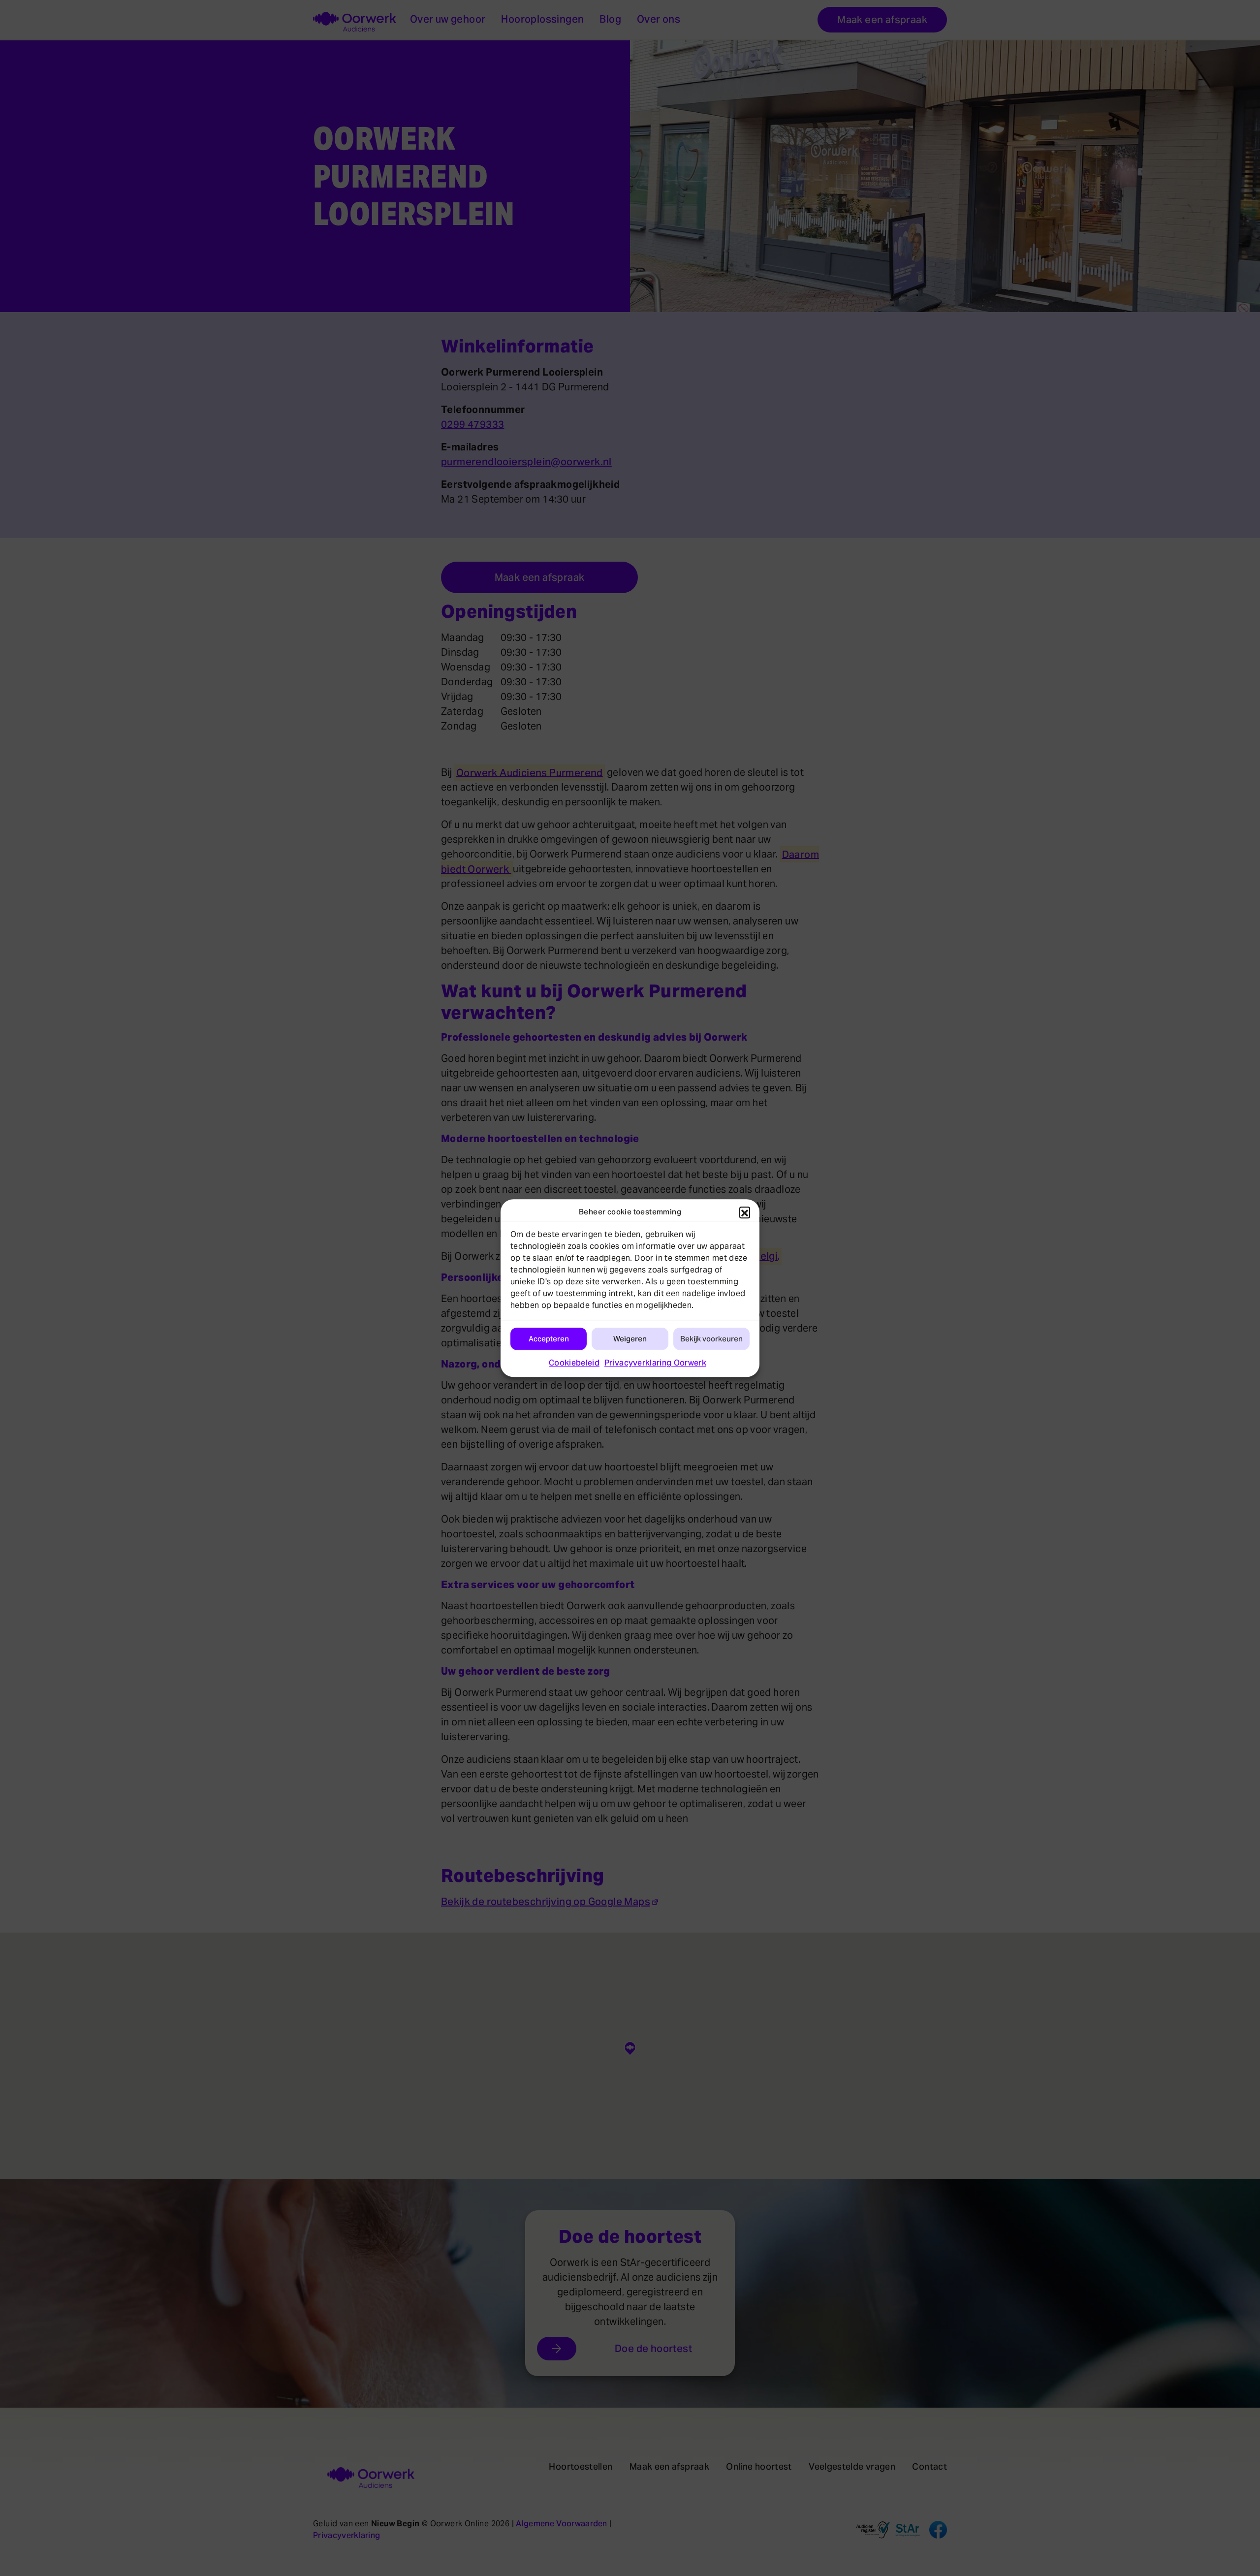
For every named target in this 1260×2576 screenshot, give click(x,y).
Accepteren (549, 1339)
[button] (745, 1212)
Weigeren (630, 1339)
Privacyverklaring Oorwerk (655, 1363)
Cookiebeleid (574, 1363)
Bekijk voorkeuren (711, 1339)
